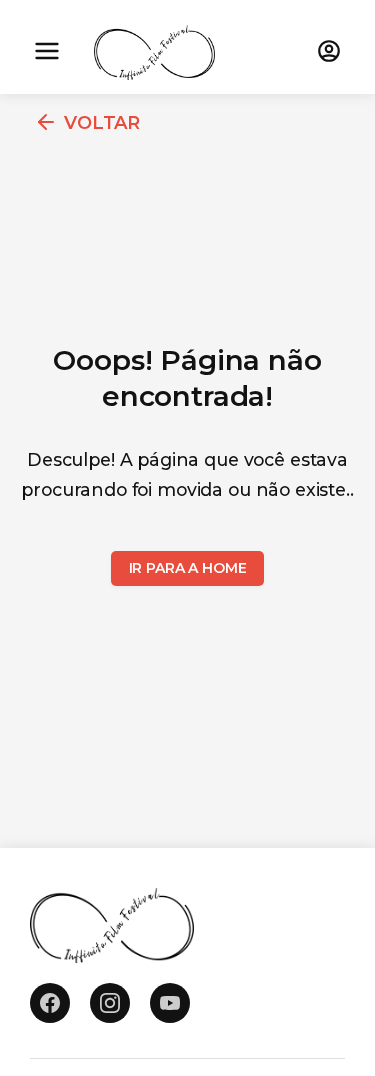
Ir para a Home (188, 568)
